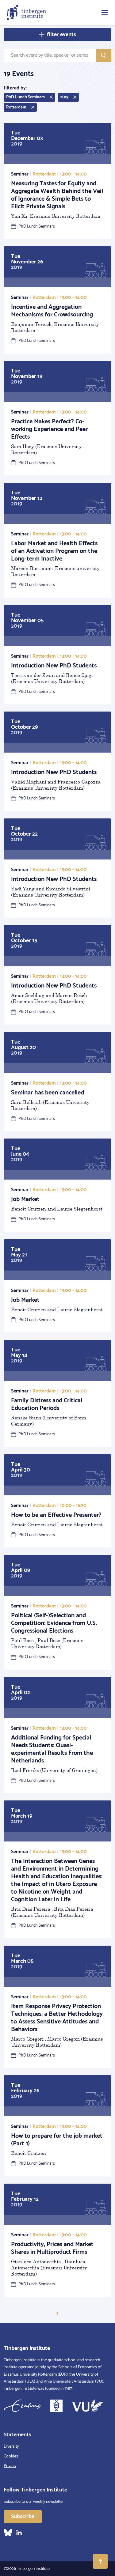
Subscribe (23, 2517)
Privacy (10, 2466)
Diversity (11, 2447)
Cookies (11, 2456)
